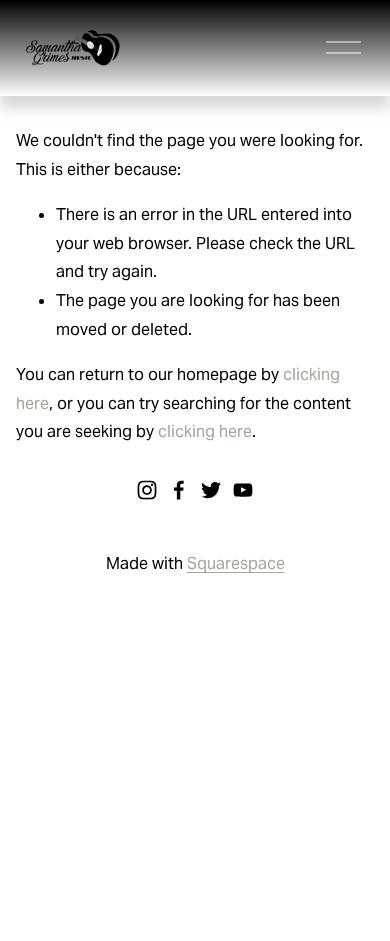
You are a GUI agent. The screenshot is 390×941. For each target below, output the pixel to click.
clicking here (205, 431)
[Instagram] (147, 490)
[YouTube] (243, 490)
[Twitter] (211, 490)
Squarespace (236, 563)
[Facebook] (179, 490)
